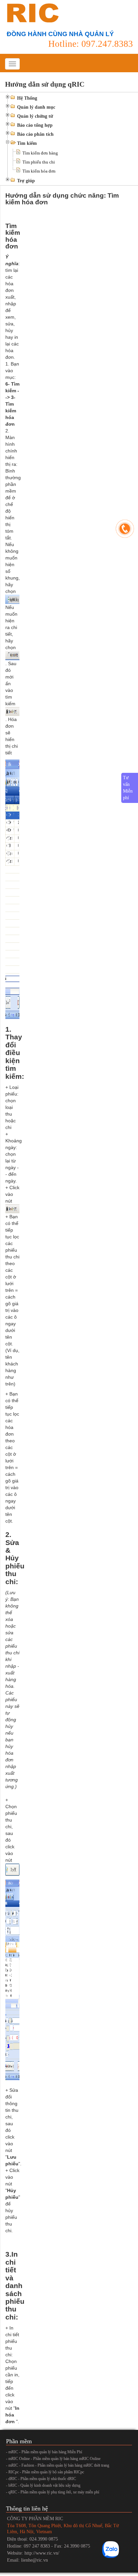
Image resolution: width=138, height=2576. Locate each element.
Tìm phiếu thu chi (39, 162)
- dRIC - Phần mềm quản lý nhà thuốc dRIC (41, 2479)
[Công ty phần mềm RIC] (32, 13)
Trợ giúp (26, 181)
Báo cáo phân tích (35, 134)
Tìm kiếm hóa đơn (39, 171)
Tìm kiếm (27, 143)
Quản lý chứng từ (35, 116)
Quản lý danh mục (36, 107)
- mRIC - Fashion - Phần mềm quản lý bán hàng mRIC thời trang (58, 2465)
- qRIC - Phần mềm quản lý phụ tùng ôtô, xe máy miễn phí (53, 2492)
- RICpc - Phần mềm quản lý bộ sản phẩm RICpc (45, 2472)
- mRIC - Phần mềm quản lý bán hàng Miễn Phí (44, 2452)
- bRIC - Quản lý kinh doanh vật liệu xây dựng (43, 2485)
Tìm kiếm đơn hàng (40, 153)
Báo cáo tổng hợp (35, 125)
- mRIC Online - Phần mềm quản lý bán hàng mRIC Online (53, 2459)
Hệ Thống (27, 98)
